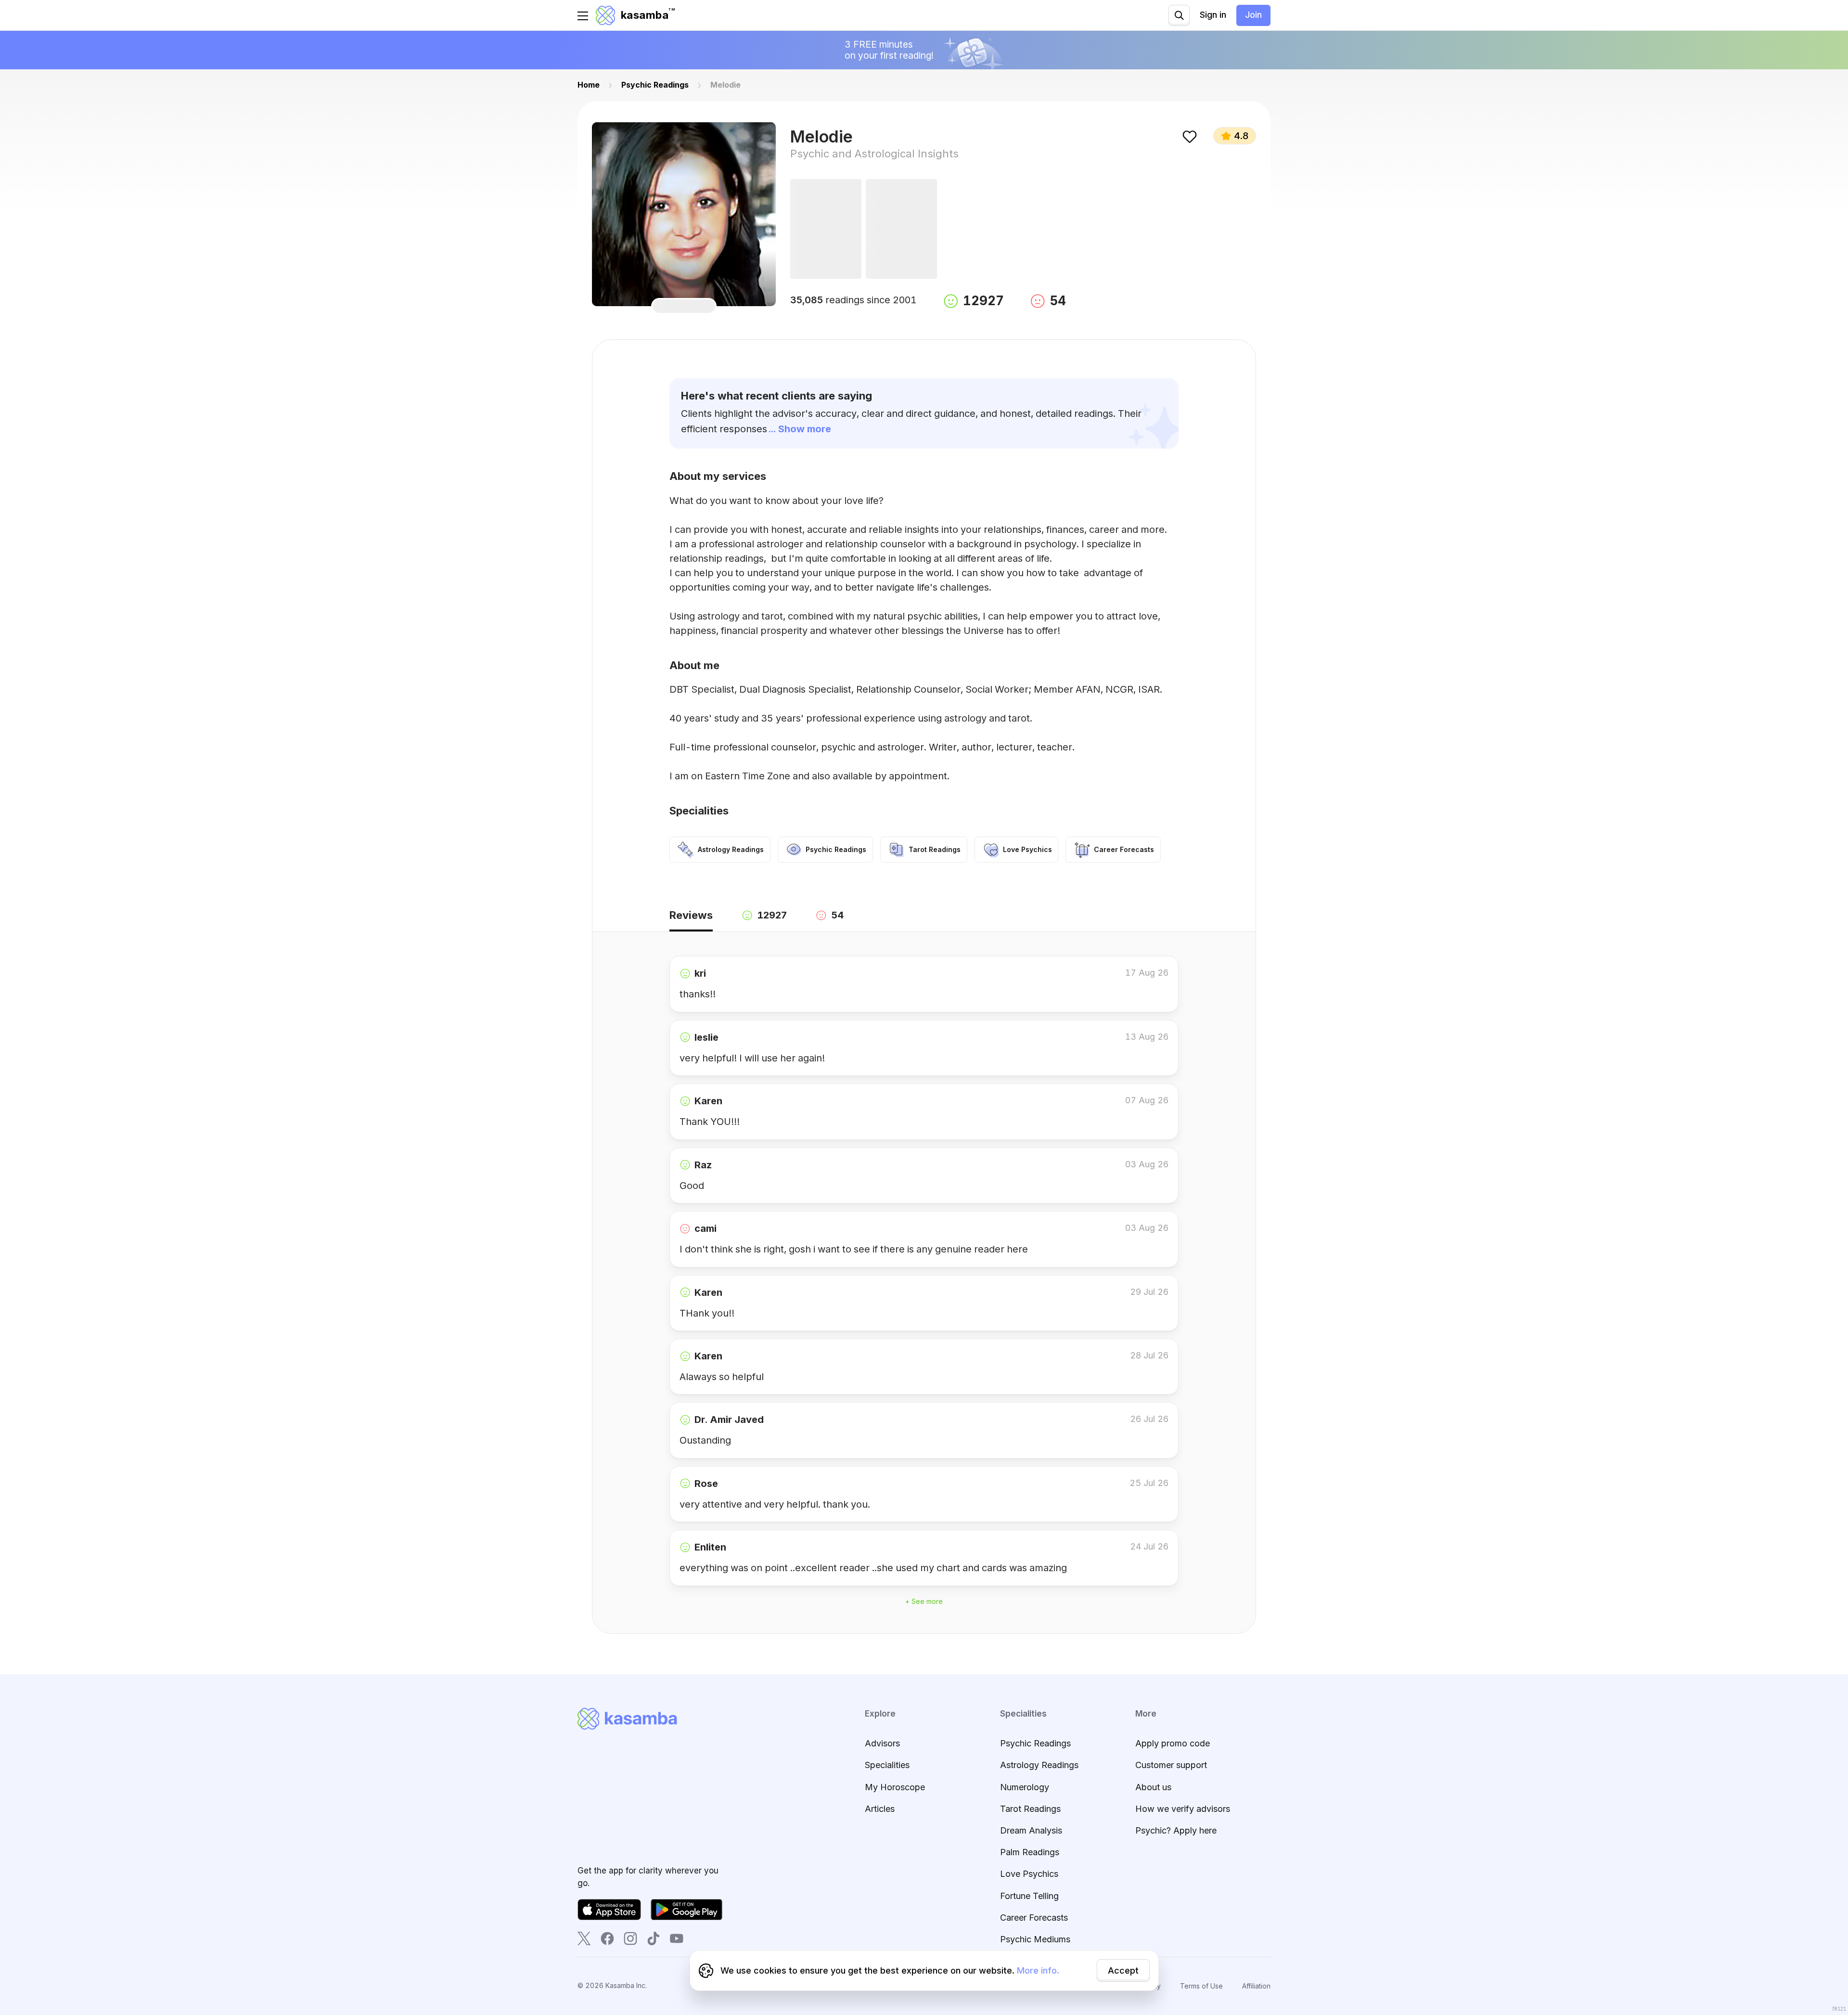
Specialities (887, 1765)
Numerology (1025, 1787)
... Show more (800, 429)
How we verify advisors (1183, 1809)
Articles (880, 1809)
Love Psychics (1029, 1874)
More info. (1038, 1970)
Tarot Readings (1030, 1809)
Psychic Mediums (1035, 1939)
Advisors (882, 1743)
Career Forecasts (1034, 1918)
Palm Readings (1030, 1852)
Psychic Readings (1035, 1743)
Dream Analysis (1031, 1830)
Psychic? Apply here (1176, 1830)
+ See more (924, 1601)
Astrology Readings (1039, 1765)
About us (1153, 1787)
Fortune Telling (1029, 1896)
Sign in (1213, 15)
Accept (1123, 1970)
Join (1253, 15)
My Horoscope (895, 1787)
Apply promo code (1173, 1743)
